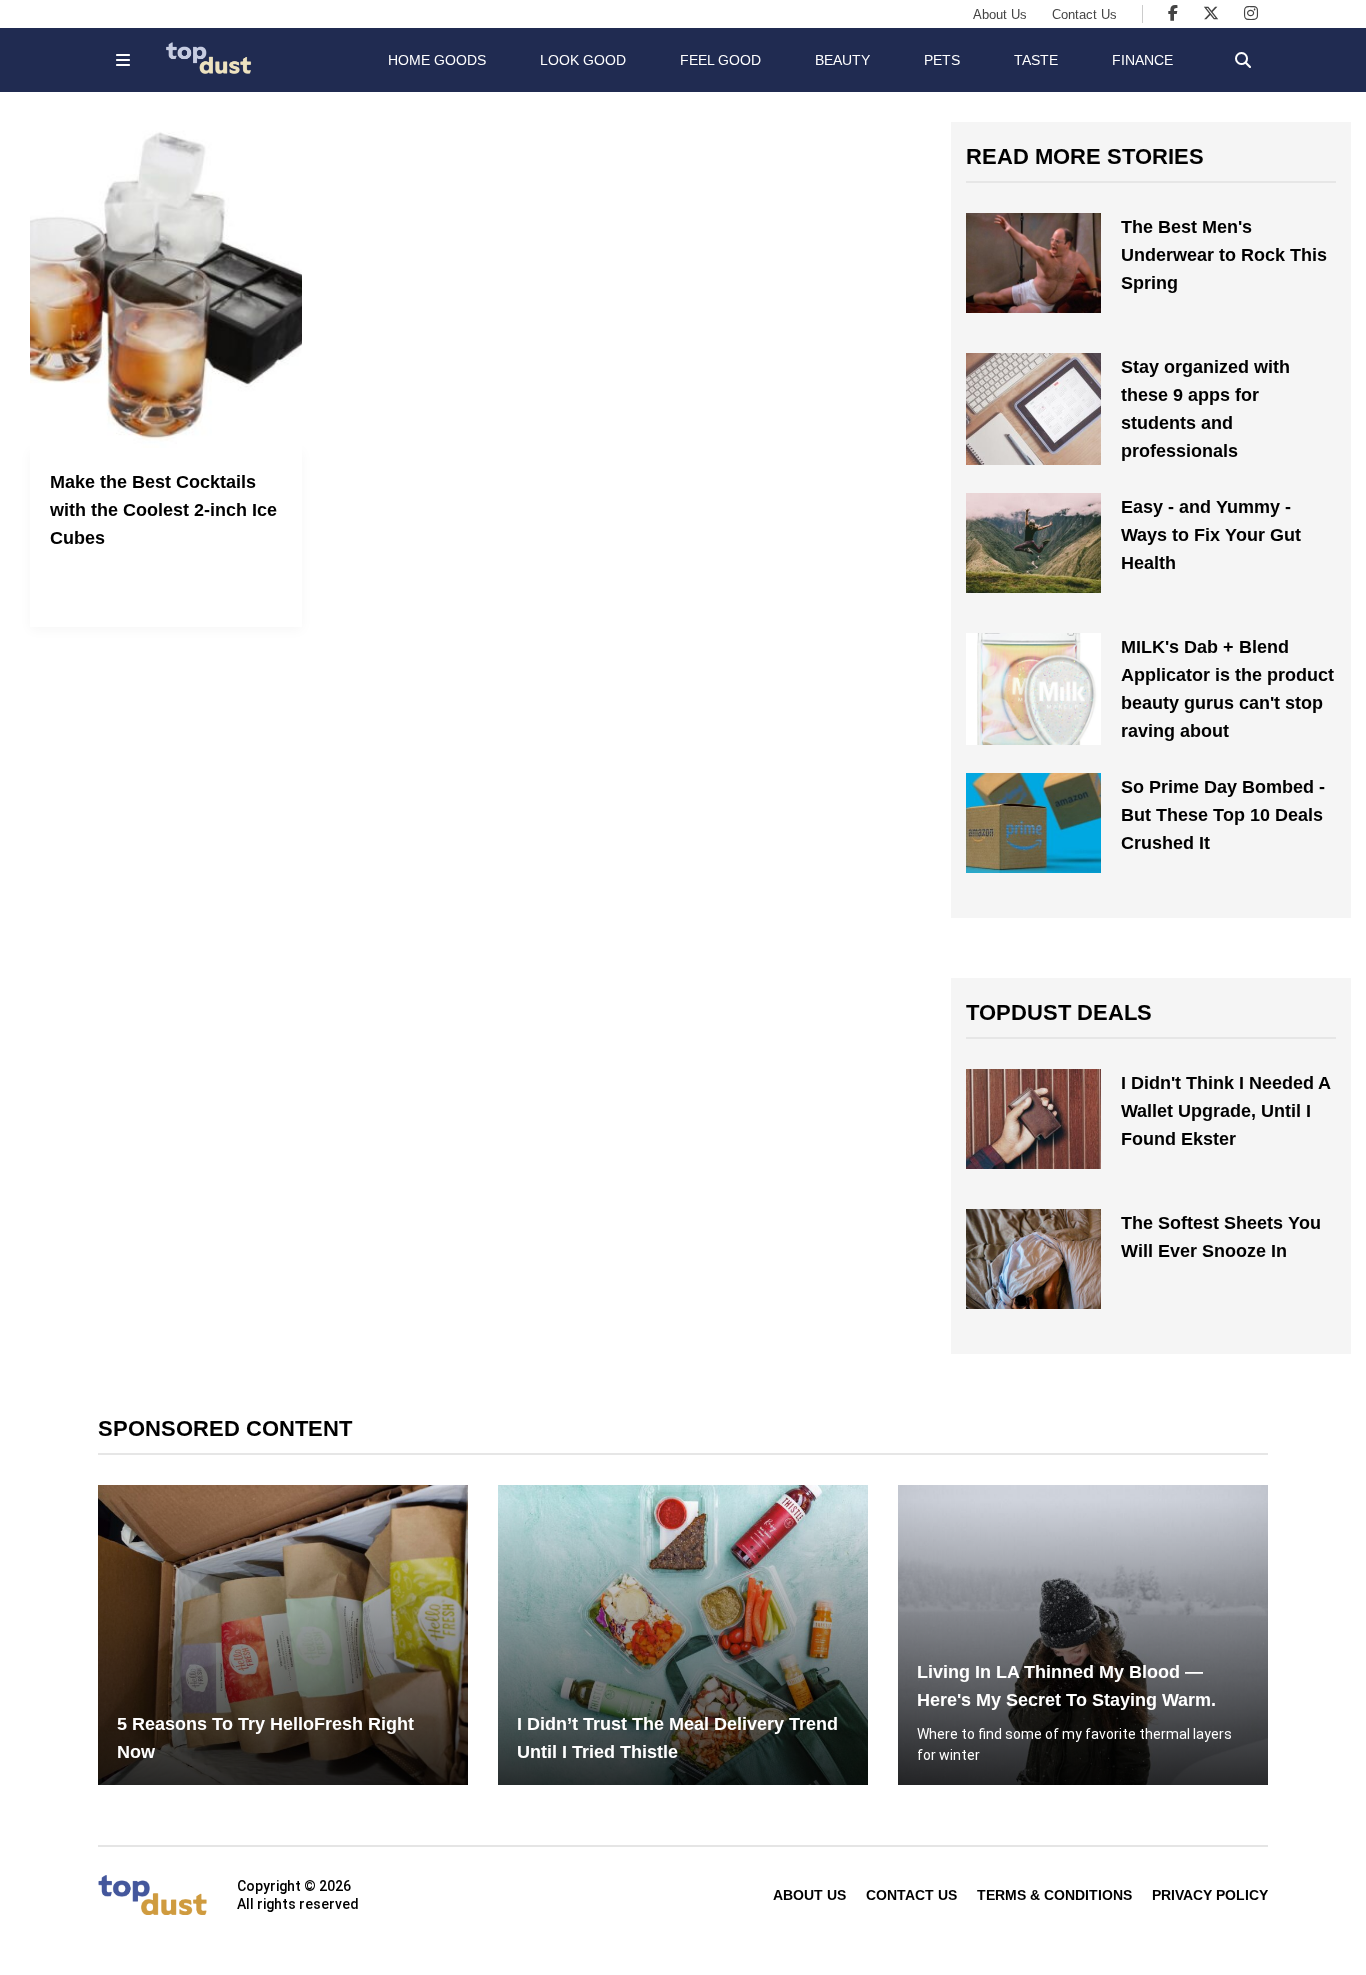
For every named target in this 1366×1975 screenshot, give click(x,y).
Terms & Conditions (1054, 1895)
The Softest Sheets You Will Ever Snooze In (1221, 1237)
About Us (1000, 14)
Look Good (583, 60)
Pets (942, 60)
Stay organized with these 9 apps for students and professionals (1205, 409)
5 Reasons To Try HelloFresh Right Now (265, 1738)
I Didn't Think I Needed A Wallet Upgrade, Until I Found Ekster (1225, 1111)
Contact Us (1084, 14)
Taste (1036, 60)
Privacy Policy (1210, 1895)
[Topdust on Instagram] (1251, 13)
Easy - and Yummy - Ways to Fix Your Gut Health (1211, 535)
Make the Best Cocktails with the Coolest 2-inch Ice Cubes (163, 510)
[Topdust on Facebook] (1173, 13)
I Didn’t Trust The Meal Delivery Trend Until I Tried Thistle (677, 1738)
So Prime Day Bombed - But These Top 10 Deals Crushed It (1223, 815)
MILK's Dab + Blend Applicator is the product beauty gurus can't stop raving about (1227, 689)
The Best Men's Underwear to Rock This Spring (1224, 255)
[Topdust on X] (1211, 13)
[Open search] (1243, 60)
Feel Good (720, 60)
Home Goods (437, 60)
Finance (1142, 60)
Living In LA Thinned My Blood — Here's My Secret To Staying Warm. (1066, 1686)
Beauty (842, 60)
